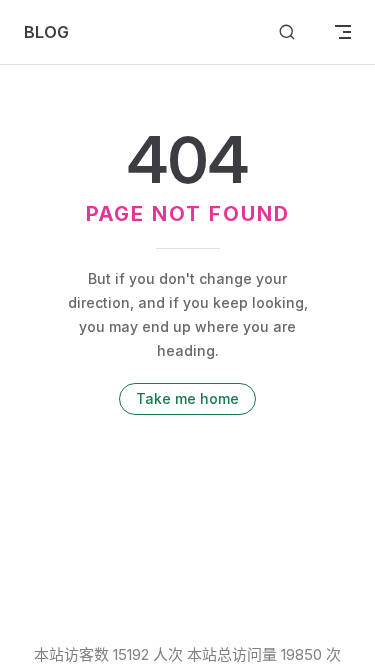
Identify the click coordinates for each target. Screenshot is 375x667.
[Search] (287, 32)
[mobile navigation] (343, 32)
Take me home (187, 398)
